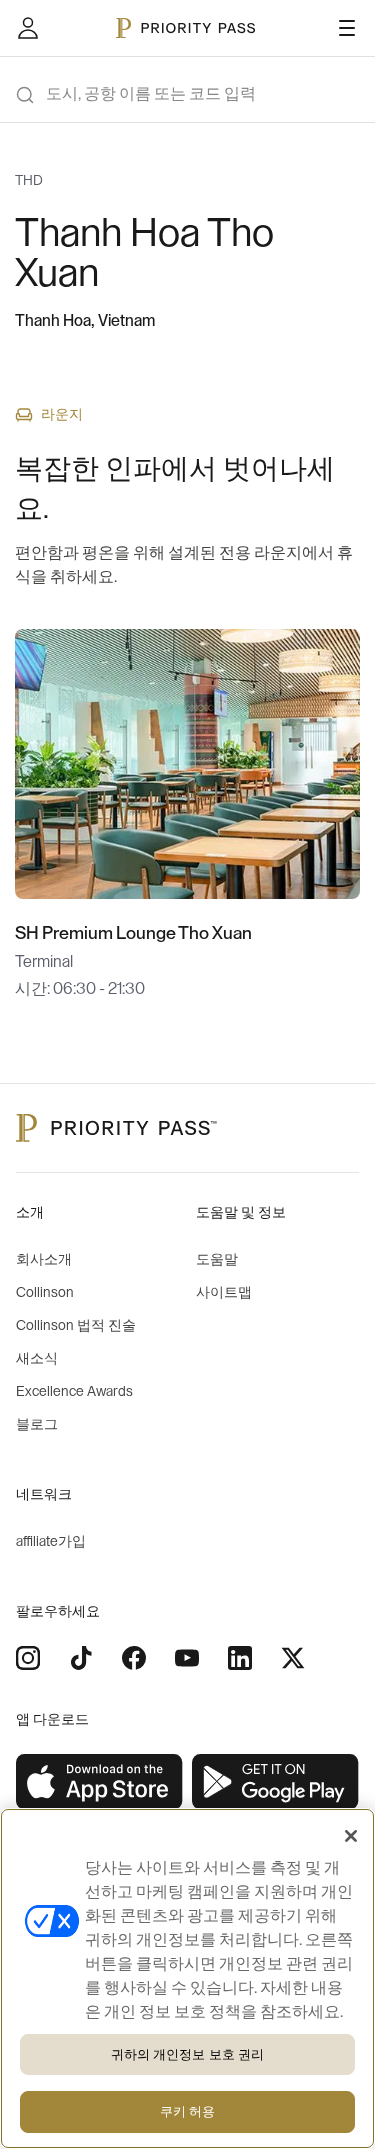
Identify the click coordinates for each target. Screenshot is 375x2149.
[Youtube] (187, 1658)
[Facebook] (134, 1658)
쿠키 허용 (188, 2111)
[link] (100, 1782)
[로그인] (28, 28)
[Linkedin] (240, 1658)
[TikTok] (81, 1658)
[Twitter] (293, 1658)
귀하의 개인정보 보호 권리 (188, 2054)
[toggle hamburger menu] (347, 28)
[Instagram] (28, 1658)
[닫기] (351, 1836)
